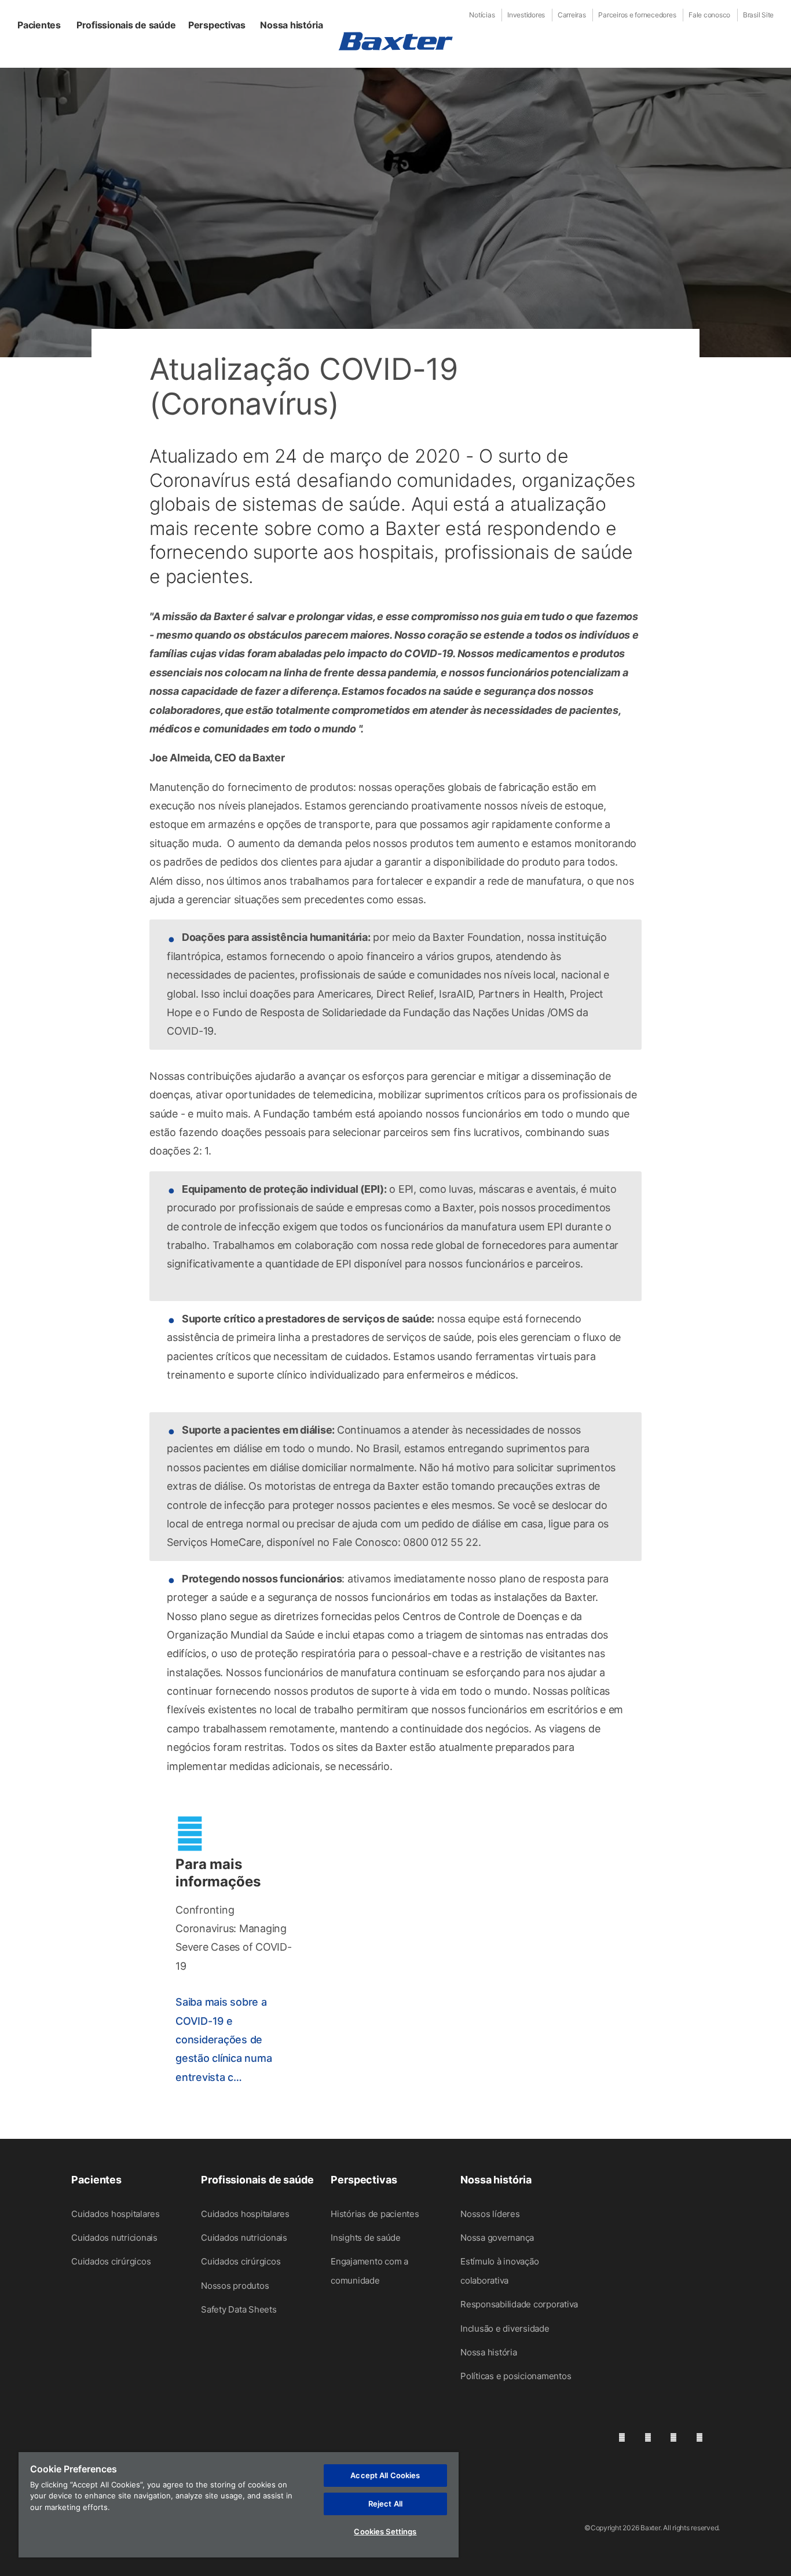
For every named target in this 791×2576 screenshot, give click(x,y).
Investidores (526, 15)
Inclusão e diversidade (505, 2328)
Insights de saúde (366, 2238)
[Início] (395, 41)
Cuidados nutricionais (114, 2238)
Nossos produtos (235, 2286)
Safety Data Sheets (239, 2309)
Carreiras (572, 15)
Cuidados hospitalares (116, 2214)
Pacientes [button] (39, 25)
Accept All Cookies (385, 2475)
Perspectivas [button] (217, 25)
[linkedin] (622, 2437)
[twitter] (673, 2437)
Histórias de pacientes (375, 2214)
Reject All (385, 2504)
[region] (239, 2505)
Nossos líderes (490, 2214)
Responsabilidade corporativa (519, 2304)
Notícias (482, 15)
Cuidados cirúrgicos (111, 2261)
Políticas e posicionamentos (516, 2376)
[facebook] (648, 2437)
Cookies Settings (385, 2531)
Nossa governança (497, 2238)
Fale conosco (709, 15)
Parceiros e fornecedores (637, 15)
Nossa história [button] (292, 25)
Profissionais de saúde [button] (126, 25)
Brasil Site (758, 15)
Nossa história (489, 2352)
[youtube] (700, 2437)
